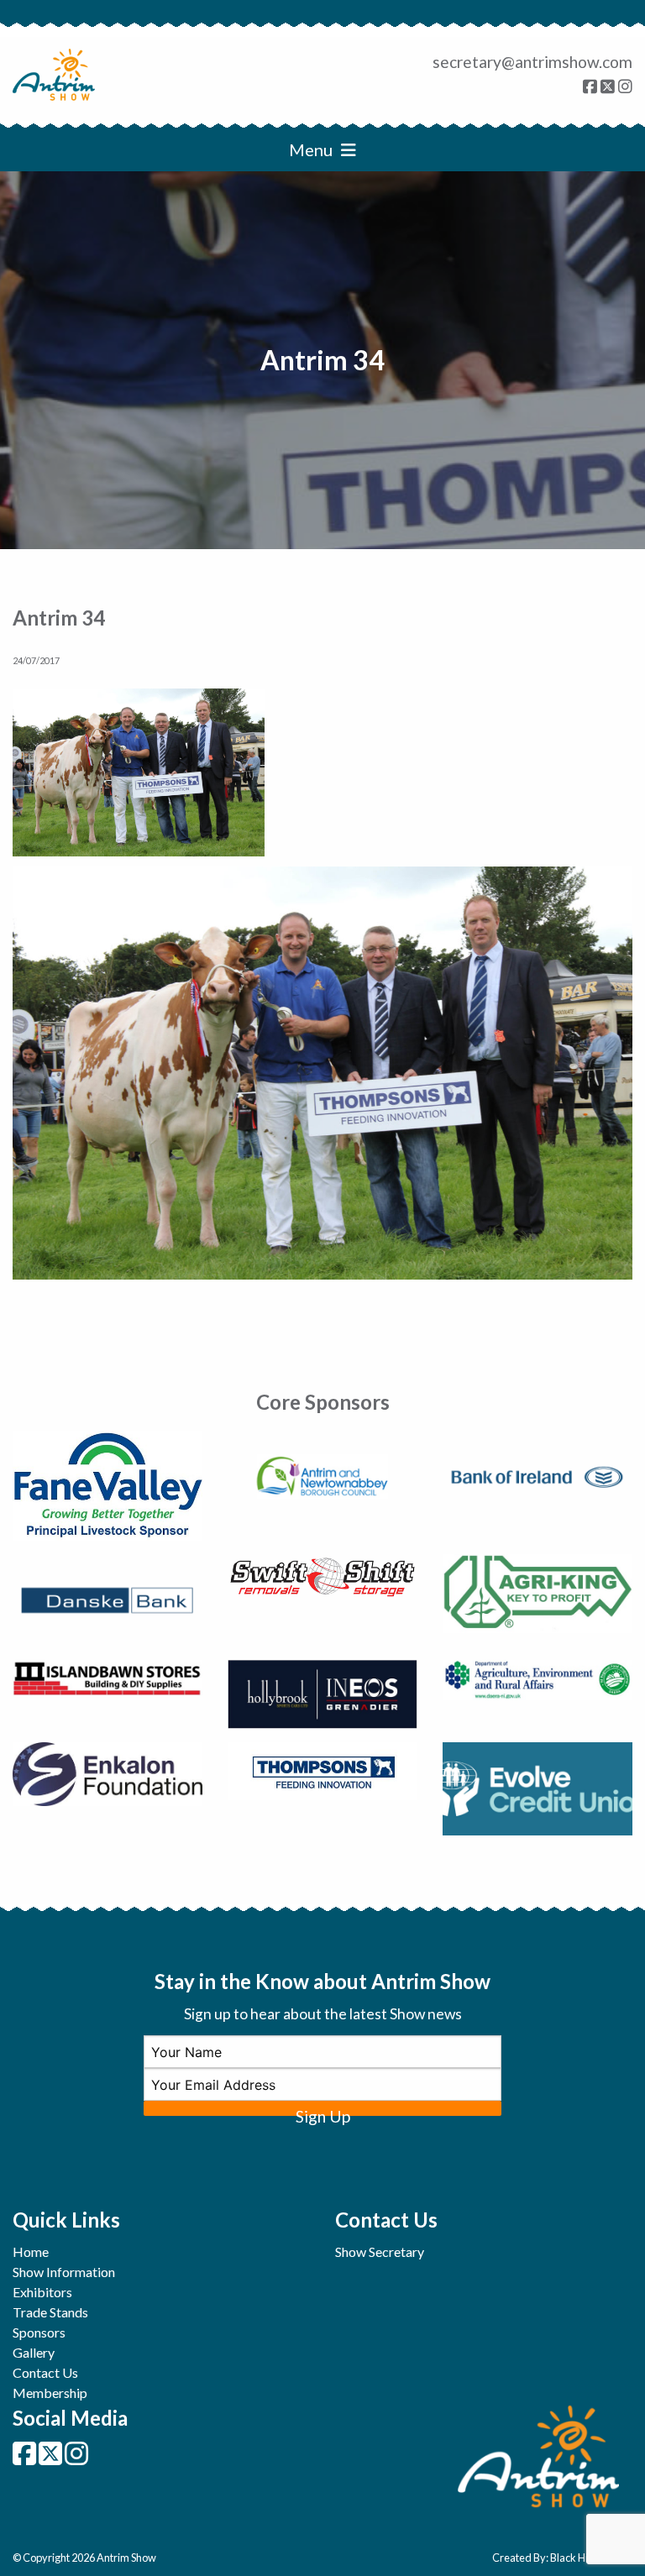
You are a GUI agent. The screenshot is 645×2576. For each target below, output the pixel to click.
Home (31, 2251)
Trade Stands (50, 2312)
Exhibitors (42, 2292)
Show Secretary (380, 2251)
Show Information (64, 2272)
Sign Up (323, 2111)
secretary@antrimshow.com (532, 62)
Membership (50, 2393)
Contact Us (45, 2372)
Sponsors (39, 2332)
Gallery (34, 2352)
